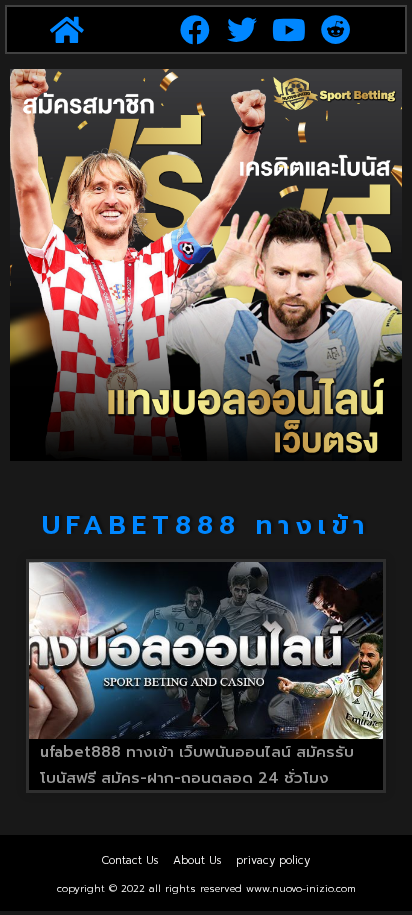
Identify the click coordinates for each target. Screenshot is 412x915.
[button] (66, 29)
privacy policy (273, 860)
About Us (197, 860)
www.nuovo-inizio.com (301, 888)
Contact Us (130, 860)
